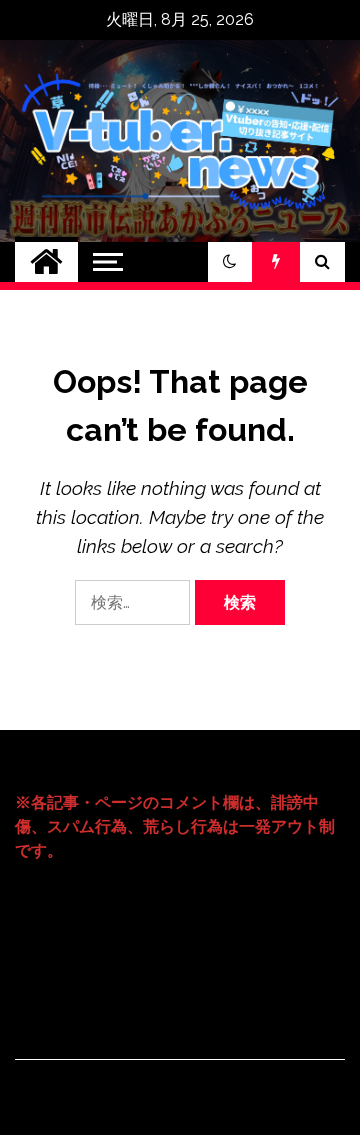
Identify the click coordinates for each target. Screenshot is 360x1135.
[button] (230, 262)
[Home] (46, 262)
